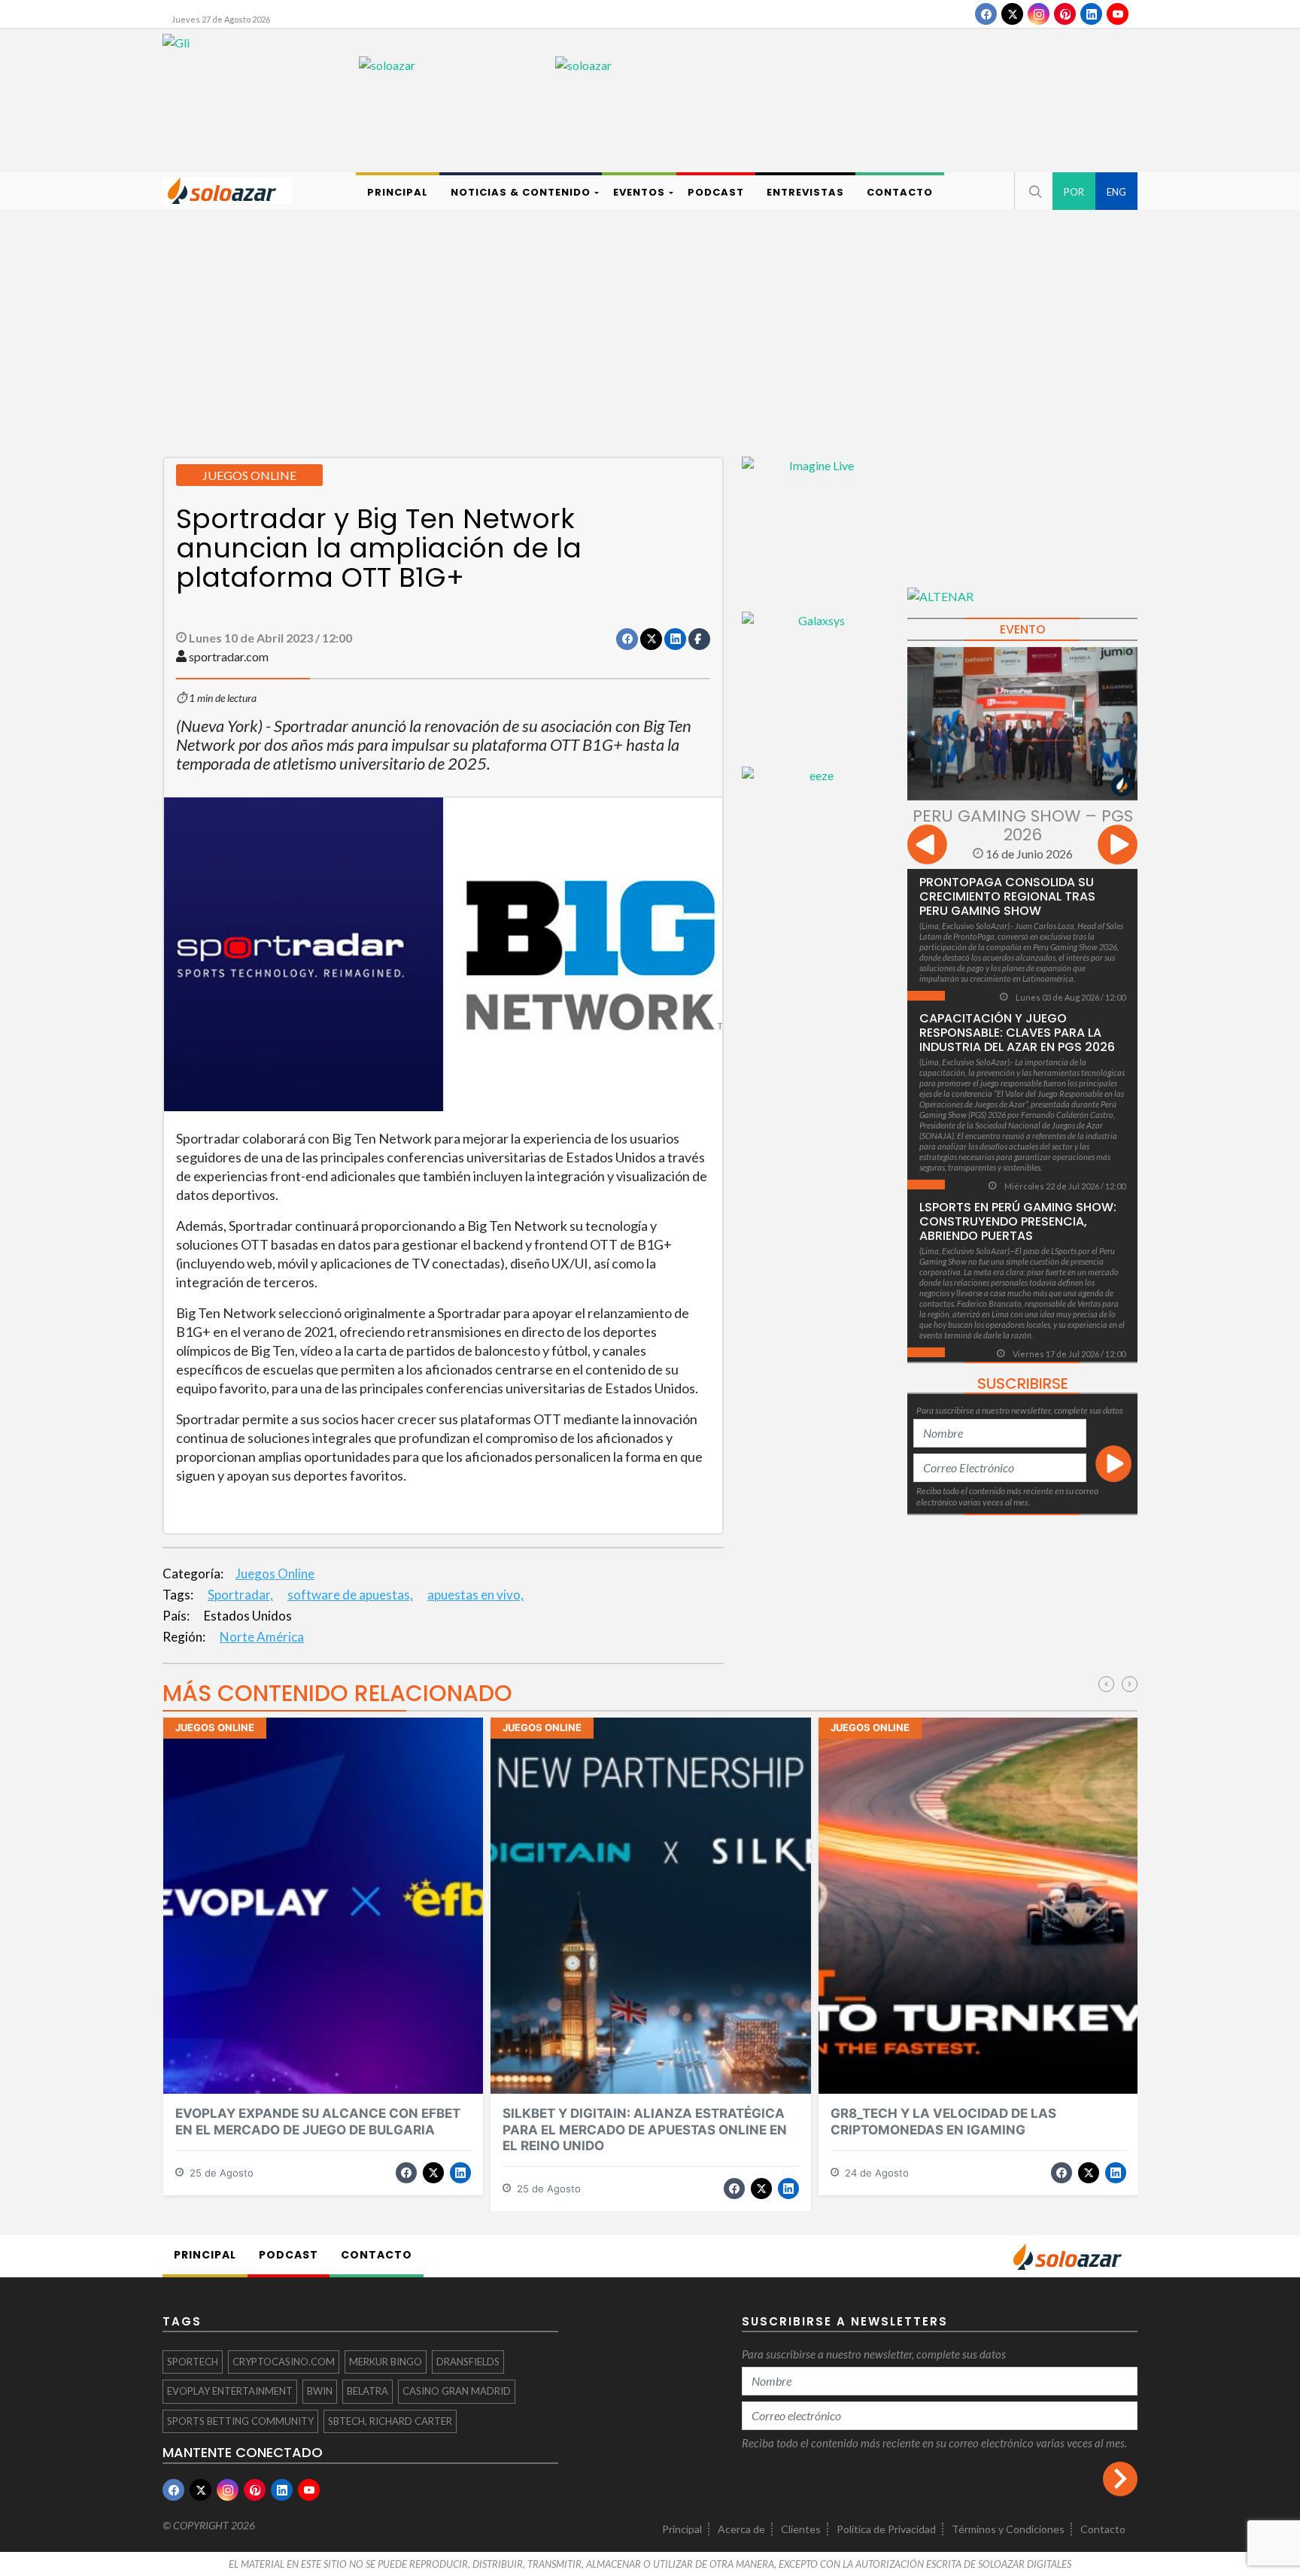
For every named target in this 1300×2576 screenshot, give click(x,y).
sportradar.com (229, 656)
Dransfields (468, 2362)
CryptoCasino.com (284, 2362)
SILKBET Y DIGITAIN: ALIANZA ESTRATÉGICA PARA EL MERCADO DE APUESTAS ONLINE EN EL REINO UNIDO (645, 2129)
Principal (682, 2529)
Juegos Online (275, 1574)
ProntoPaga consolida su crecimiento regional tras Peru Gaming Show (1007, 896)
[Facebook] (986, 14)
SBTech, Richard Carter (390, 2421)
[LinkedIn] (1091, 14)
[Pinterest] (1065, 14)
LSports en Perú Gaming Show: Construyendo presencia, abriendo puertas (1018, 1221)
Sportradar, (240, 1595)
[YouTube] (1118, 14)
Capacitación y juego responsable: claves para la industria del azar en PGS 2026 (1017, 1033)
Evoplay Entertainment (230, 2391)
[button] (1034, 191)
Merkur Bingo (386, 2362)
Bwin (320, 2391)
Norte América (262, 1637)
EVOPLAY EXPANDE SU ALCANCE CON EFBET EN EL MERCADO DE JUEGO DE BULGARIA (318, 2121)
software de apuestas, (350, 1595)
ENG (1116, 192)
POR (1074, 192)
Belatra (368, 2391)
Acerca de (741, 2529)
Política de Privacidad (886, 2529)
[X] (1012, 14)
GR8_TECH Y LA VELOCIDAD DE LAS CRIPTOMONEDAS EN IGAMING (943, 2121)
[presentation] (927, 847)
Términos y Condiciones (1008, 2529)
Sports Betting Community (240, 2421)
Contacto (1103, 2529)
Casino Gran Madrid (457, 2391)
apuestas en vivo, (475, 1595)
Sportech (193, 2362)
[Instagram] (1039, 14)
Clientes (801, 2529)
